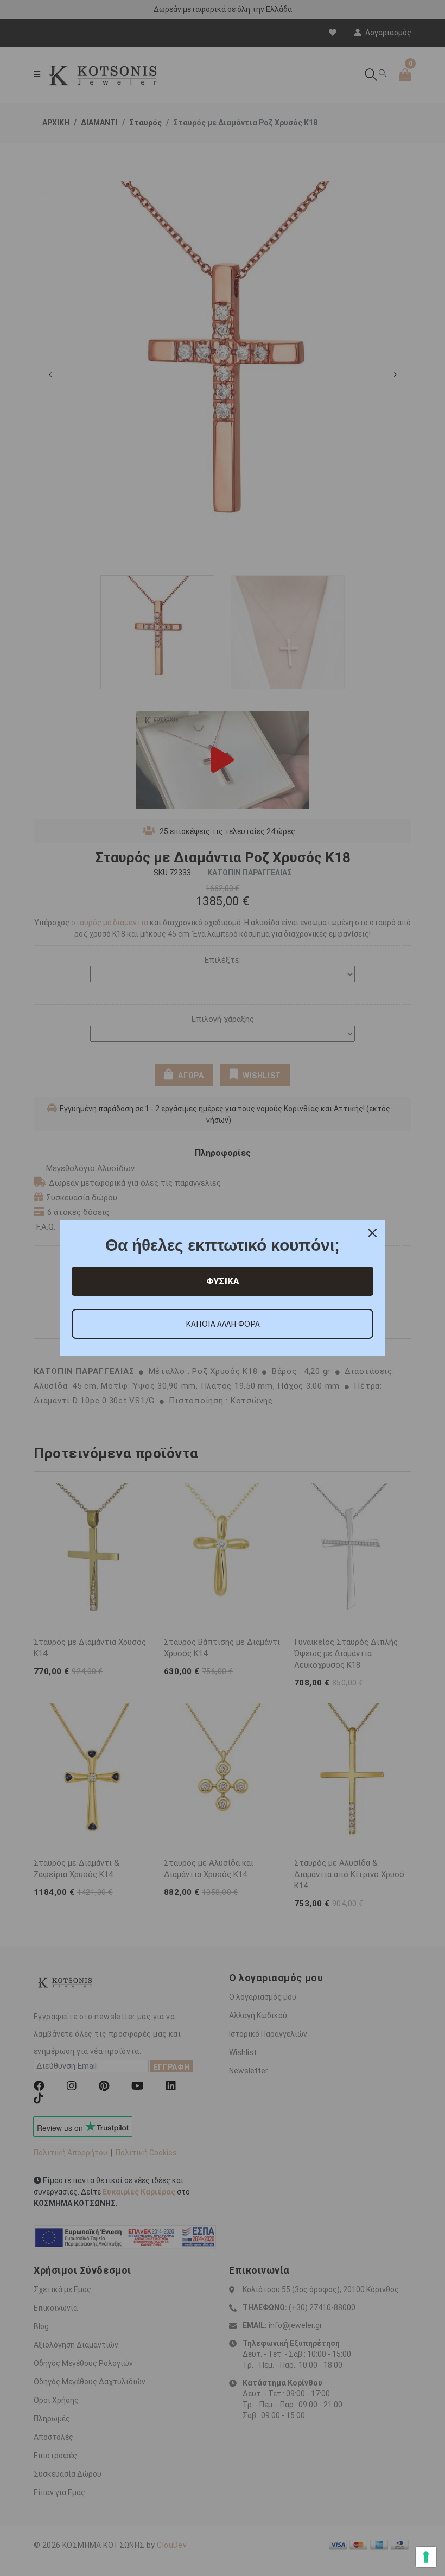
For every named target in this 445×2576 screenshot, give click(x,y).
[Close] (372, 1233)
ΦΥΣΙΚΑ (223, 1281)
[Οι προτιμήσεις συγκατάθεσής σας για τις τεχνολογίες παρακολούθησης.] (426, 2557)
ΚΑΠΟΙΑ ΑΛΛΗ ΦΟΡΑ (223, 1324)
